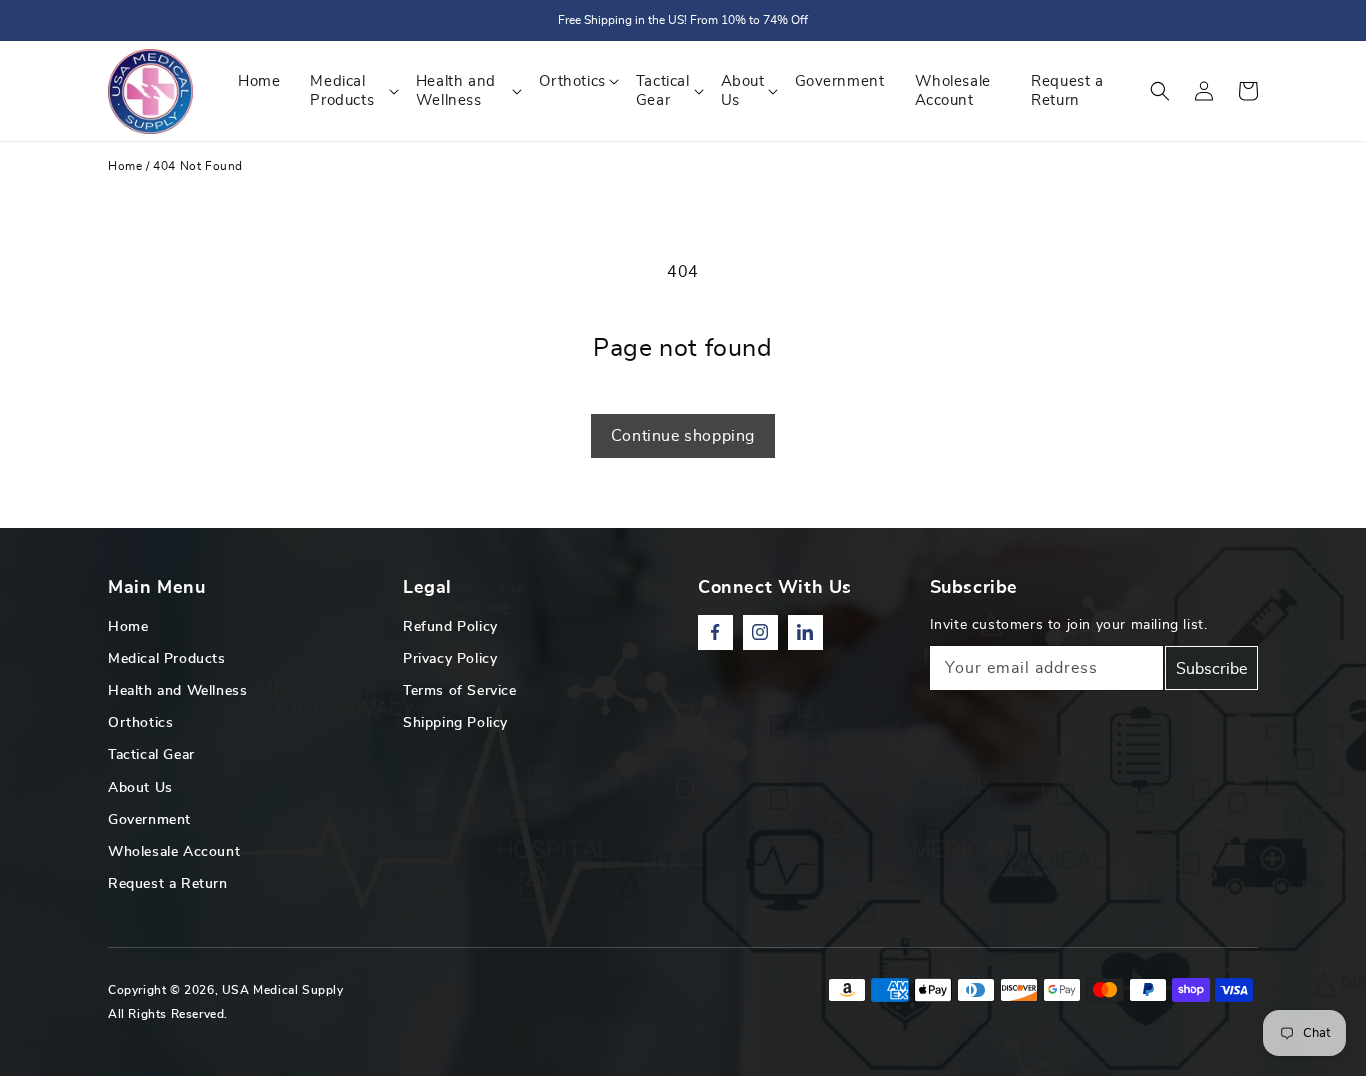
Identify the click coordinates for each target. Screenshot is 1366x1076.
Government (149, 820)
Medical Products (167, 659)
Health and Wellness (177, 691)
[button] (1160, 91)
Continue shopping (683, 436)
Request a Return (168, 884)
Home (125, 166)
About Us (140, 788)
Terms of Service (460, 691)
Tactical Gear (151, 755)
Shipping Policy (455, 723)
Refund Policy (450, 627)
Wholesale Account (174, 852)
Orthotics (140, 723)
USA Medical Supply (283, 990)
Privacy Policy (450, 659)
